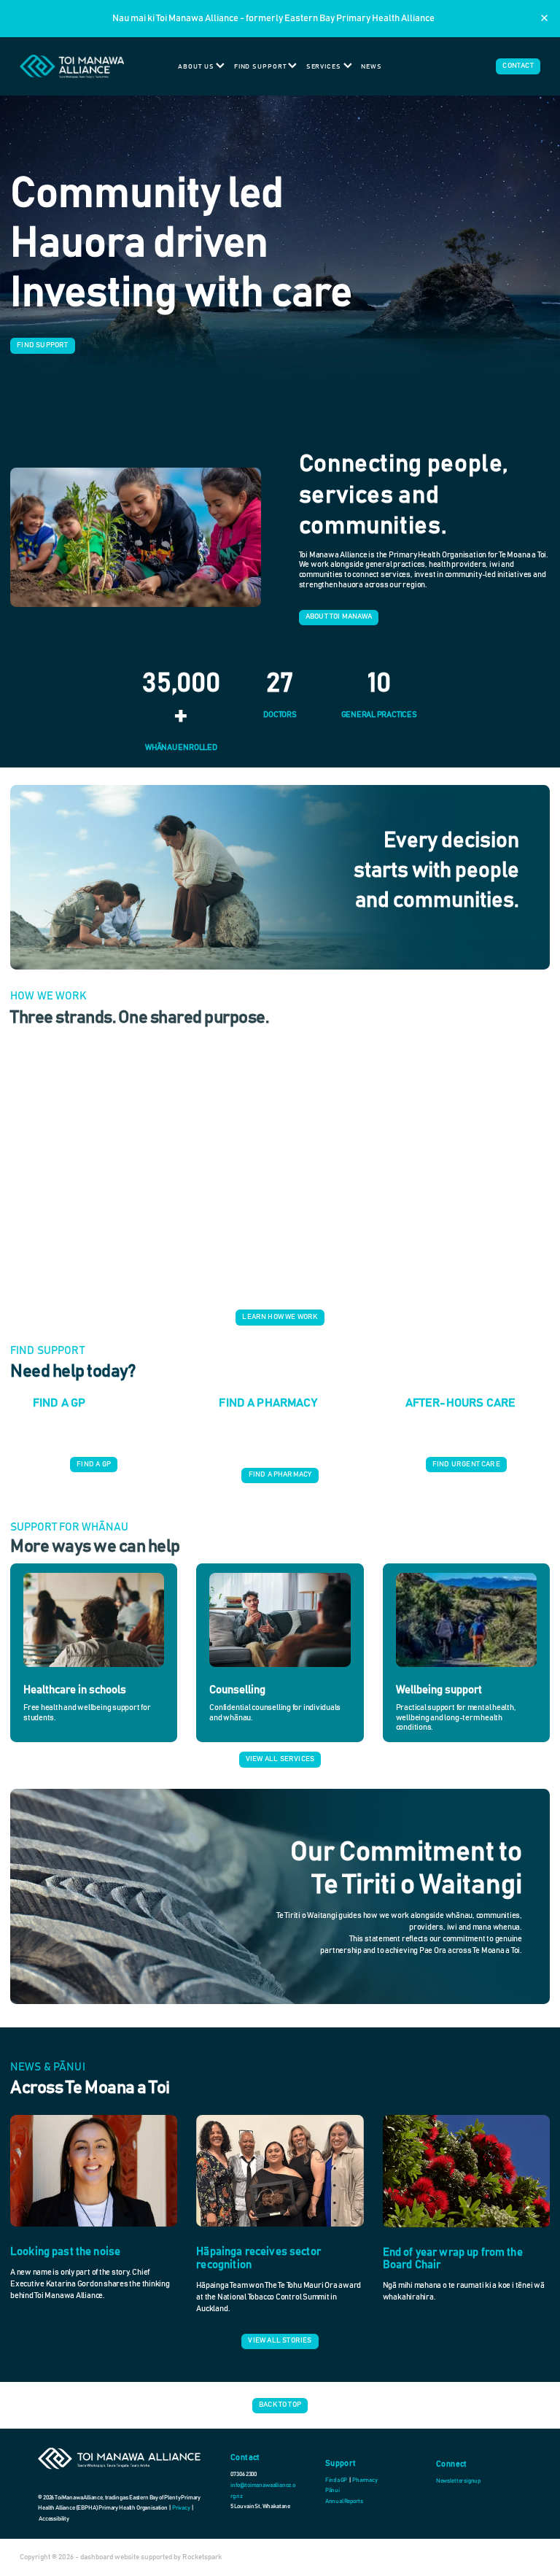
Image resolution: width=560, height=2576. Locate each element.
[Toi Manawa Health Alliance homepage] (72, 66)
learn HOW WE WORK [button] (280, 1317)
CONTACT (518, 66)
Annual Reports (344, 2502)
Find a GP (337, 2480)
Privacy (182, 2508)
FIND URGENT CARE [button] (466, 1464)
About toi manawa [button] (339, 616)
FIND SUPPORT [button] (42, 345)
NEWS (372, 67)
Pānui (332, 2491)
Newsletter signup (458, 2481)
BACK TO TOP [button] (280, 2405)
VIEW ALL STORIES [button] (280, 2340)
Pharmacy (365, 2480)
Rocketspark (202, 2557)
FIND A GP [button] (94, 1464)
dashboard (97, 2557)
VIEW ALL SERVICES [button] (280, 1759)
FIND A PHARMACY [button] (280, 1474)
